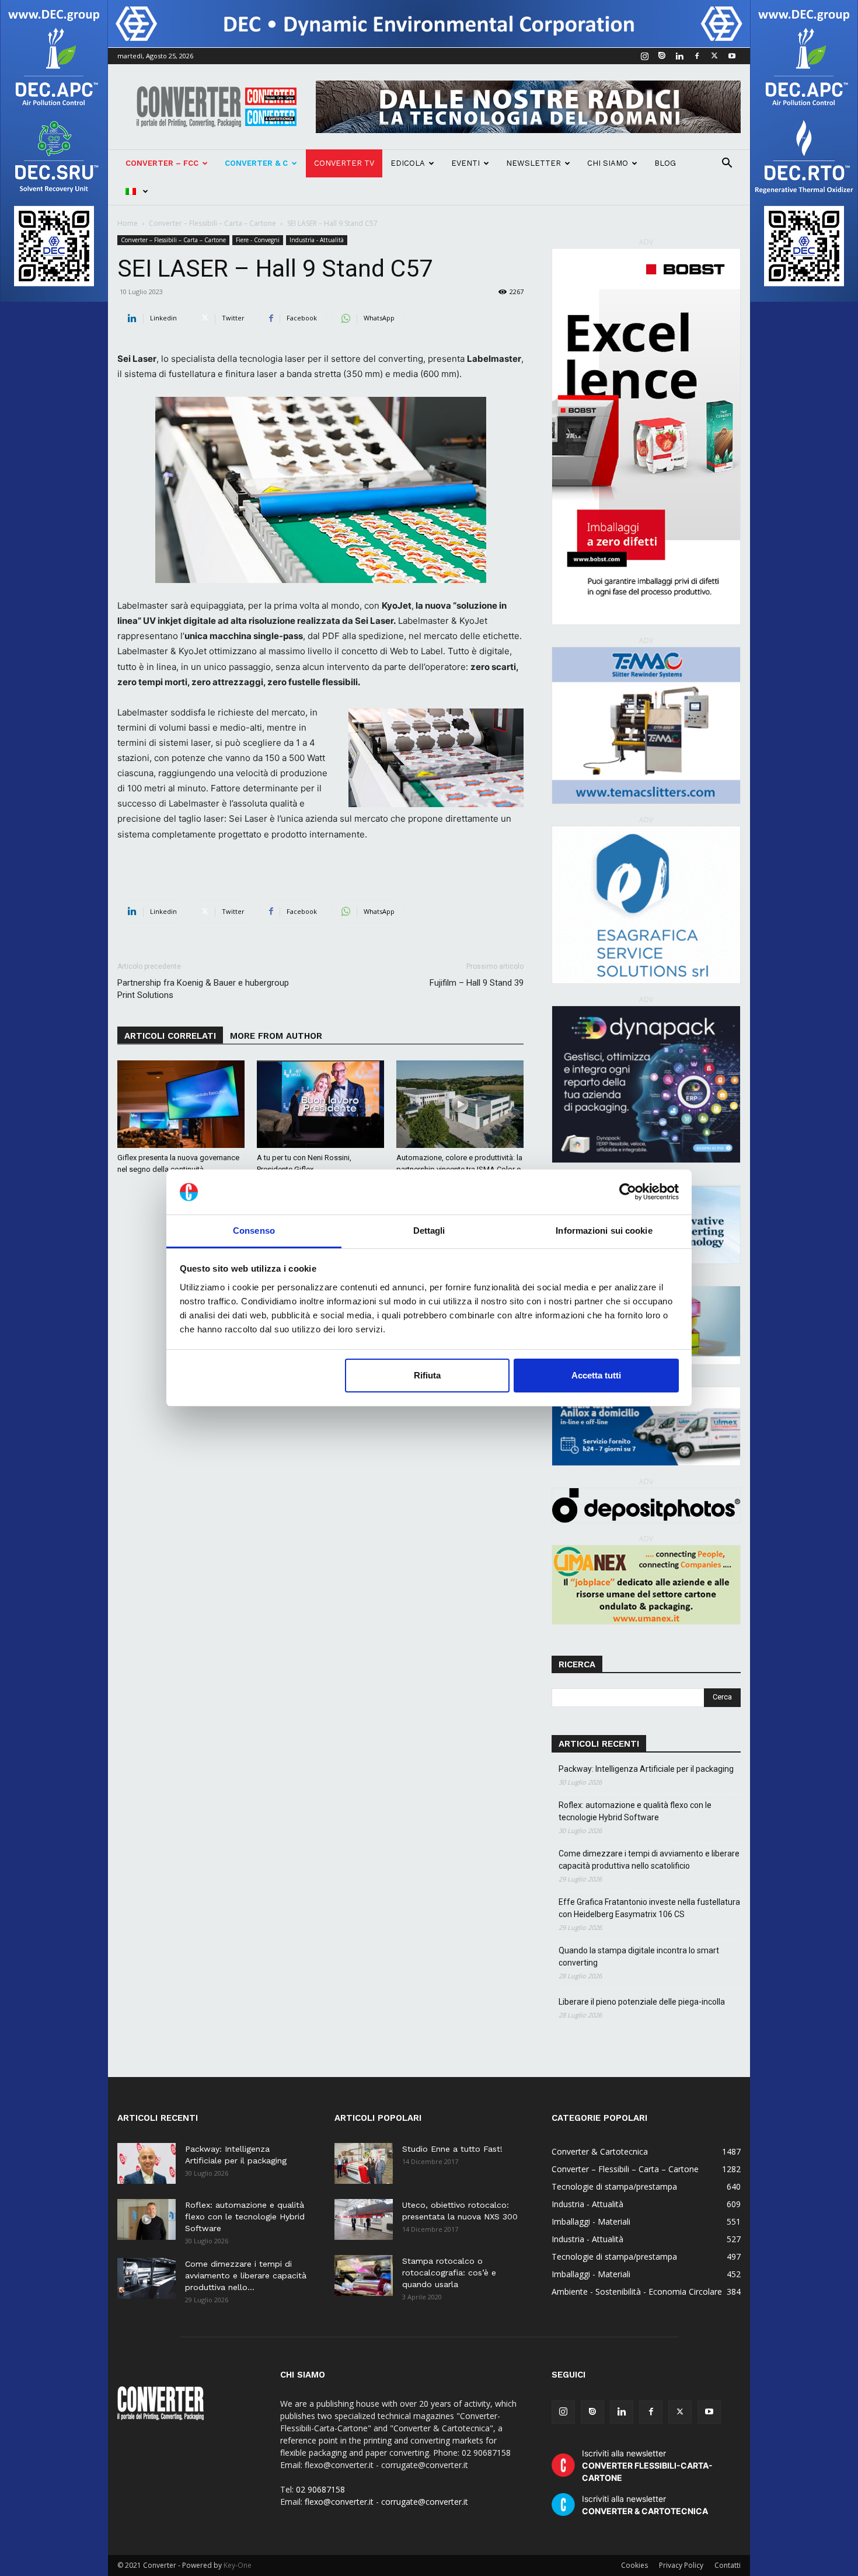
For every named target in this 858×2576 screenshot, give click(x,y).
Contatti (728, 2565)
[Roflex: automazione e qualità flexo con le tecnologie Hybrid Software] (147, 2219)
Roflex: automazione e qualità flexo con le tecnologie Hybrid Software (635, 1811)
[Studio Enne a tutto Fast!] (364, 2163)
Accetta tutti (596, 1375)
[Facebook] (697, 56)
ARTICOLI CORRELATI (170, 1036)
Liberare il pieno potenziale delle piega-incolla (642, 2002)
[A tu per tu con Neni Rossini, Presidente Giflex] (320, 1104)
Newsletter (533, 163)
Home (128, 223)
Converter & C (256, 163)
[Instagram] (644, 56)
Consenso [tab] (254, 1231)
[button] (727, 164)
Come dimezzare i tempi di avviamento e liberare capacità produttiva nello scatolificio (649, 1860)
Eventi (465, 163)
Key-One (238, 2565)
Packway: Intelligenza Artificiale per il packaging (646, 1769)
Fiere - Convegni (258, 240)
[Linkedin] (679, 56)
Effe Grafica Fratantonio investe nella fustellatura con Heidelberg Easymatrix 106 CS (649, 1908)
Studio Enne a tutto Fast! (452, 2149)
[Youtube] (732, 56)
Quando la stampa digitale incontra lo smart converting (639, 1957)
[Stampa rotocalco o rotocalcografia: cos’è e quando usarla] (364, 2275)
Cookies (634, 2565)
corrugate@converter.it (425, 2502)
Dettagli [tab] (429, 1231)
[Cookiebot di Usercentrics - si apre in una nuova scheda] (628, 1192)
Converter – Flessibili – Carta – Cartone (212, 223)
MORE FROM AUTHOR (276, 1036)
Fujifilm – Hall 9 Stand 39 (477, 983)
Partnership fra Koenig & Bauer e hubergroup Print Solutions (203, 989)
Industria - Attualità (317, 240)
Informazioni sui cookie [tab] (604, 1231)
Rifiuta (427, 1375)
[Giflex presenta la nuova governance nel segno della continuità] (181, 1104)
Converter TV (344, 163)
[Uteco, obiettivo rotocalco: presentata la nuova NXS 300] (364, 2219)
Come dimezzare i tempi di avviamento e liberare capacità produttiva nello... (246, 2275)
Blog (665, 163)
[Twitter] (714, 56)
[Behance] (662, 56)
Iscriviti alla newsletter (647, 2465)
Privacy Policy (681, 2565)
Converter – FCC (162, 163)
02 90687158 (320, 2489)
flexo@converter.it (339, 2502)
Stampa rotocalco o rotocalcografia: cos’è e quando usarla (449, 2273)
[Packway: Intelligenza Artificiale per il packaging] (147, 2163)
